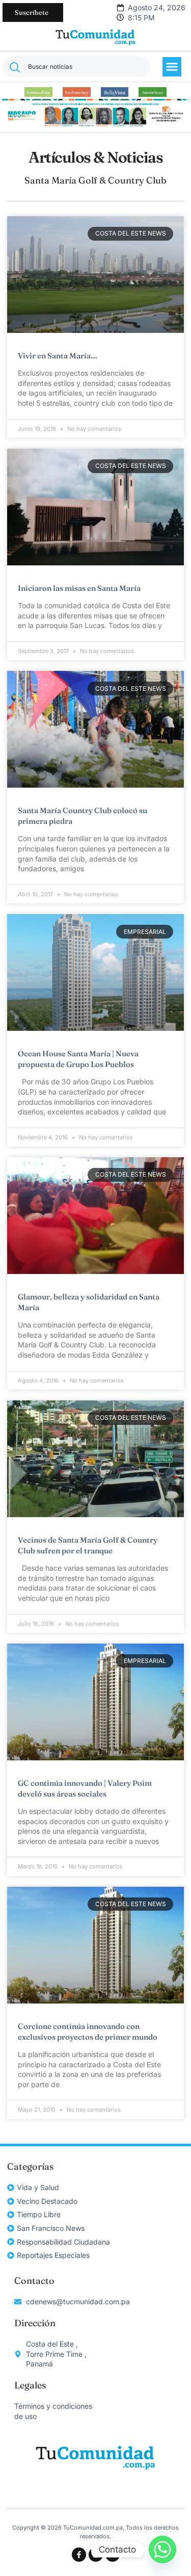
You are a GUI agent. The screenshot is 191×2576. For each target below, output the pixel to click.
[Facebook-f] (79, 2555)
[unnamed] (96, 126)
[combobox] (76, 67)
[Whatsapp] (162, 2549)
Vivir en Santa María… (58, 356)
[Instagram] (96, 2555)
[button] (172, 67)
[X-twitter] (113, 2555)
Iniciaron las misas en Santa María (79, 588)
